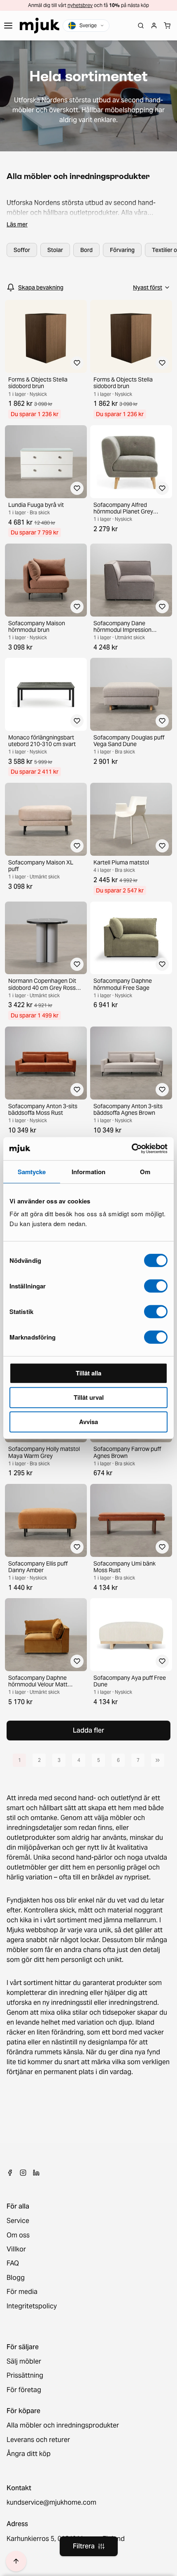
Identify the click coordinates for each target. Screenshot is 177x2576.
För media (22, 2292)
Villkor (16, 2249)
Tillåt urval (89, 1397)
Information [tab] (88, 1172)
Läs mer (17, 224)
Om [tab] (145, 1172)
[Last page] (158, 1760)
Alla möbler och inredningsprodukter (63, 2425)
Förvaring (122, 250)
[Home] (40, 26)
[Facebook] (10, 2173)
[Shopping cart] (167, 26)
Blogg (16, 2278)
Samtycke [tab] (32, 1172)
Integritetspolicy (32, 2306)
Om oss (18, 2235)
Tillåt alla (88, 1373)
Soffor (22, 250)
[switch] (156, 1286)
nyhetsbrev (80, 5)
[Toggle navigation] (8, 26)
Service (18, 2221)
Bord (86, 250)
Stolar (55, 250)
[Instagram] (23, 2173)
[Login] (154, 26)
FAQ (13, 2263)
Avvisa (88, 1422)
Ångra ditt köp (29, 2454)
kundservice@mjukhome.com (51, 2503)
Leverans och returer (38, 2440)
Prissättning (25, 2376)
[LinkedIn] (36, 2173)
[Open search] (141, 26)
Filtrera (84, 2546)
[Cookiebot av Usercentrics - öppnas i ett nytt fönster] (132, 1149)
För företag (24, 2390)
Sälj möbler (24, 2362)
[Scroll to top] (16, 2561)
